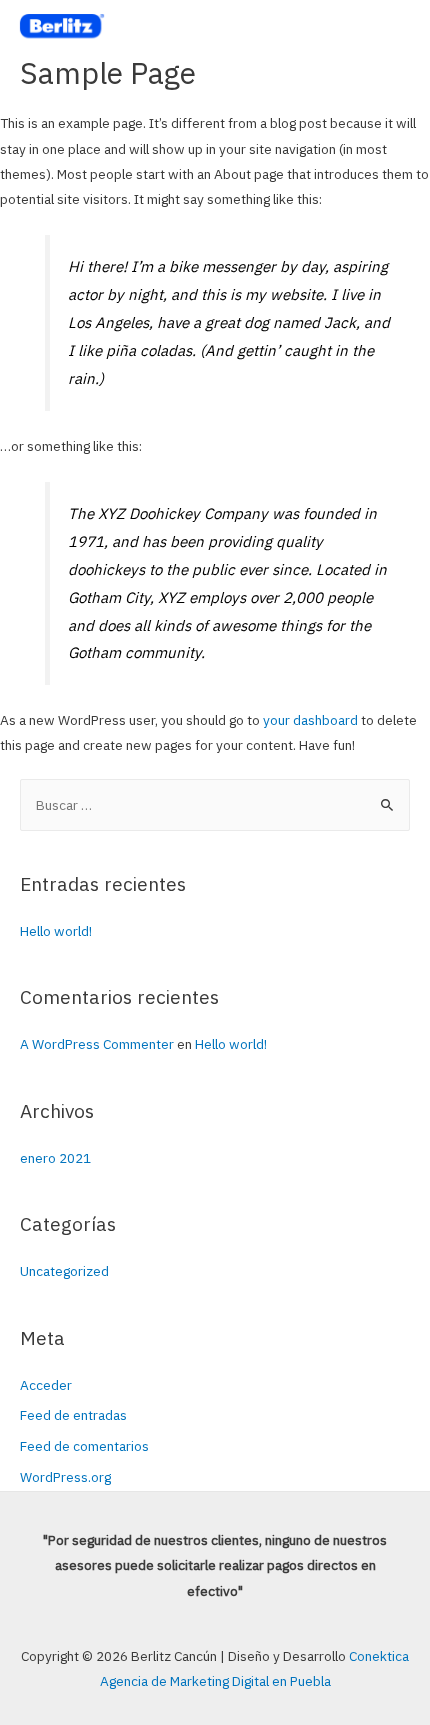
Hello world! (56, 931)
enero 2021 (55, 1158)
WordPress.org (65, 1477)
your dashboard (310, 720)
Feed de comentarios (84, 1446)
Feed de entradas (73, 1415)
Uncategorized (64, 1271)
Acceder (46, 1385)
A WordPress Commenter (97, 1044)
